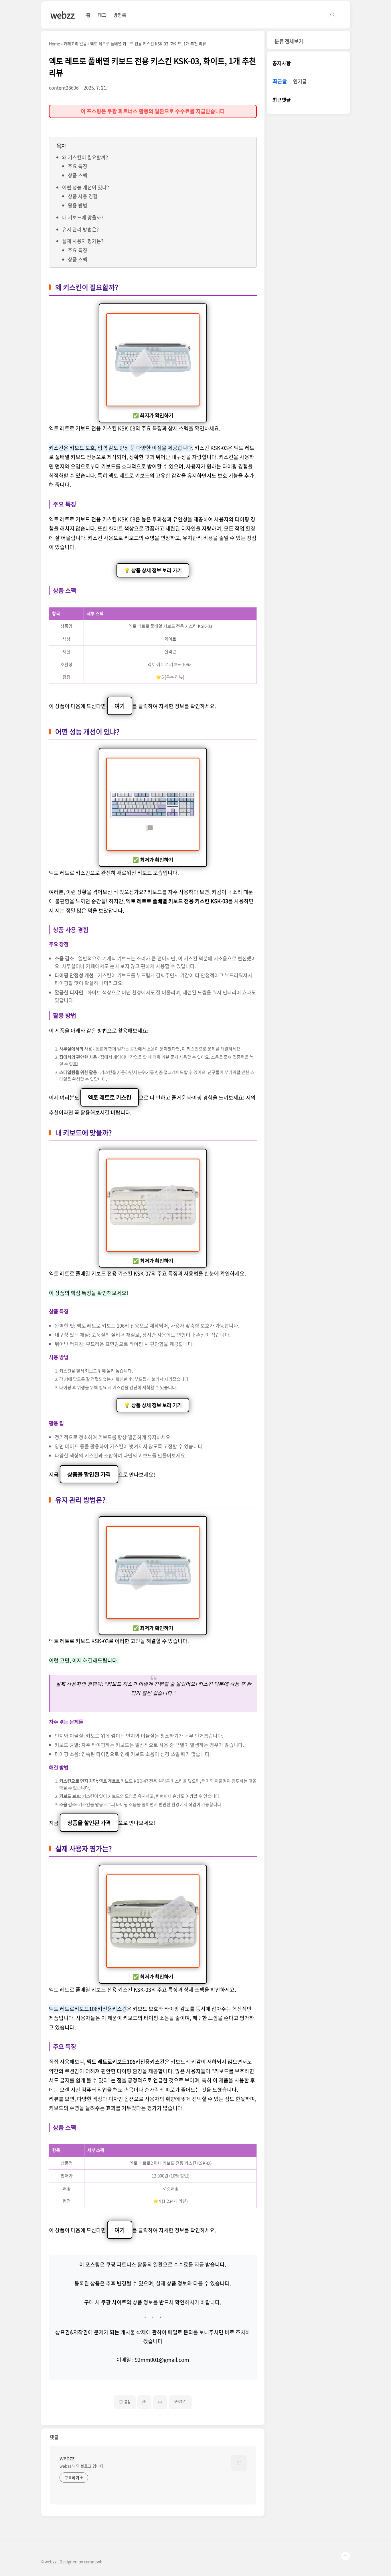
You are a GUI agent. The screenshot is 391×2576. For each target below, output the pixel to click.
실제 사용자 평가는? (83, 241)
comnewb (93, 2561)
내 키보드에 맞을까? (83, 217)
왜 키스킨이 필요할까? (85, 157)
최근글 (280, 81)
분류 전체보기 (289, 41)
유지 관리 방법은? (80, 229)
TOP (345, 2556)
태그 (102, 15)
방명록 (120, 15)
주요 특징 (78, 166)
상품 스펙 (78, 175)
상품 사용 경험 (83, 196)
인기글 (300, 81)
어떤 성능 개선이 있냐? (86, 187)
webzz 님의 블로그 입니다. (82, 2466)
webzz (63, 15)
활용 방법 (78, 205)
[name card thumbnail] (239, 2463)
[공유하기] (144, 2402)
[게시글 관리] (160, 2402)
